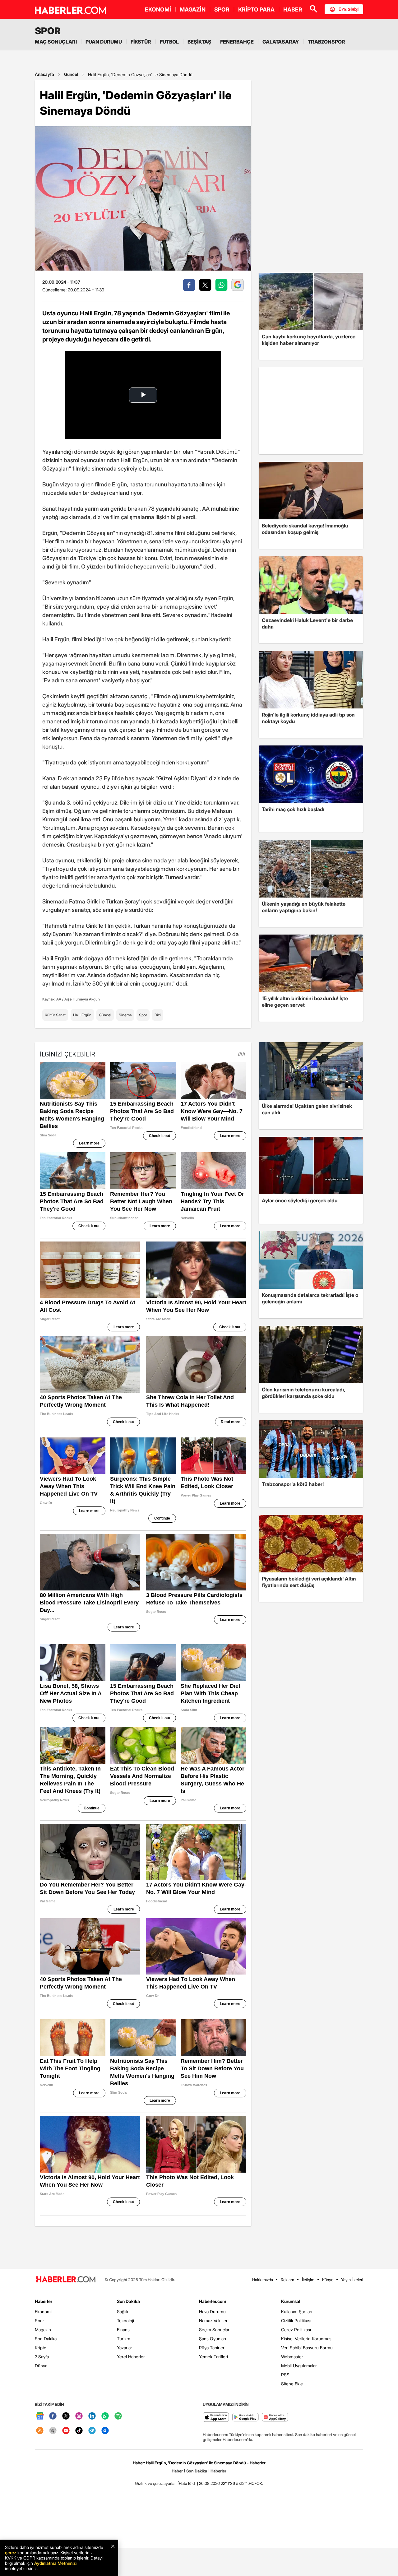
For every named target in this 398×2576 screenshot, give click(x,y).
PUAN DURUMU (104, 42)
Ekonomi (43, 2311)
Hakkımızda (263, 2280)
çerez (11, 2553)
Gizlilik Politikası (296, 2321)
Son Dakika (46, 2339)
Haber (177, 2471)
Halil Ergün (82, 1015)
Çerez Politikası (296, 2330)
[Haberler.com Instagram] (79, 2416)
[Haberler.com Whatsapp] (105, 2416)
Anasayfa (44, 74)
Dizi (158, 1015)
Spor (143, 1015)
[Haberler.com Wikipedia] (53, 2431)
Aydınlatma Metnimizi (55, 2563)
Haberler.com (213, 2301)
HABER (293, 9)
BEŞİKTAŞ (199, 42)
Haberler (44, 2301)
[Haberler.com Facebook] (53, 2416)
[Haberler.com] (66, 2280)
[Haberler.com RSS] (40, 2431)
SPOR (222, 9)
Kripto (41, 2348)
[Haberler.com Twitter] (66, 2416)
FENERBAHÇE (237, 42)
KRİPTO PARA (256, 9)
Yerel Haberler (131, 2357)
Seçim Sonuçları (215, 2330)
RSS (285, 2375)
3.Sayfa (42, 2357)
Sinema (125, 1015)
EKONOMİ (158, 9)
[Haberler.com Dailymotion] (105, 2431)
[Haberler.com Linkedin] (92, 2416)
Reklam (287, 2280)
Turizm (124, 2339)
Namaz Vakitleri (214, 2321)
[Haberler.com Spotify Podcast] (118, 2416)
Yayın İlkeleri (352, 2280)
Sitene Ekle (292, 2384)
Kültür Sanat (55, 1015)
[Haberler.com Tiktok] (79, 2431)
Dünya (41, 2366)
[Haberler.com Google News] (40, 2416)
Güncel (71, 74)
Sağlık (123, 2311)
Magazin (43, 2330)
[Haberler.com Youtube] (66, 2431)
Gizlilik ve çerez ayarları (156, 2483)
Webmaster (292, 2357)
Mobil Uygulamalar (299, 2366)
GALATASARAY (281, 42)
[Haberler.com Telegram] (92, 2431)
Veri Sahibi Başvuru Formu (307, 2348)
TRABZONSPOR (326, 42)
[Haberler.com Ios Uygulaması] (216, 2418)
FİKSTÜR (141, 42)
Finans (123, 2330)
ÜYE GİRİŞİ (349, 9)
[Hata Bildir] (188, 2483)
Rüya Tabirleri (212, 2348)
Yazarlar (125, 2348)
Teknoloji (125, 2321)
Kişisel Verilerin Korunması (307, 2339)
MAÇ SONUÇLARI (56, 42)
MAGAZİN (193, 9)
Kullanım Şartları (297, 2311)
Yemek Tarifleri (213, 2357)
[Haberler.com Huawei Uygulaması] (275, 2418)
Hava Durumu (212, 2311)
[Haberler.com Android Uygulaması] (245, 2418)
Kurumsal (291, 2301)
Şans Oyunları (213, 2339)
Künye (328, 2280)
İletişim (308, 2280)
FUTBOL (169, 42)
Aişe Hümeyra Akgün (82, 999)
